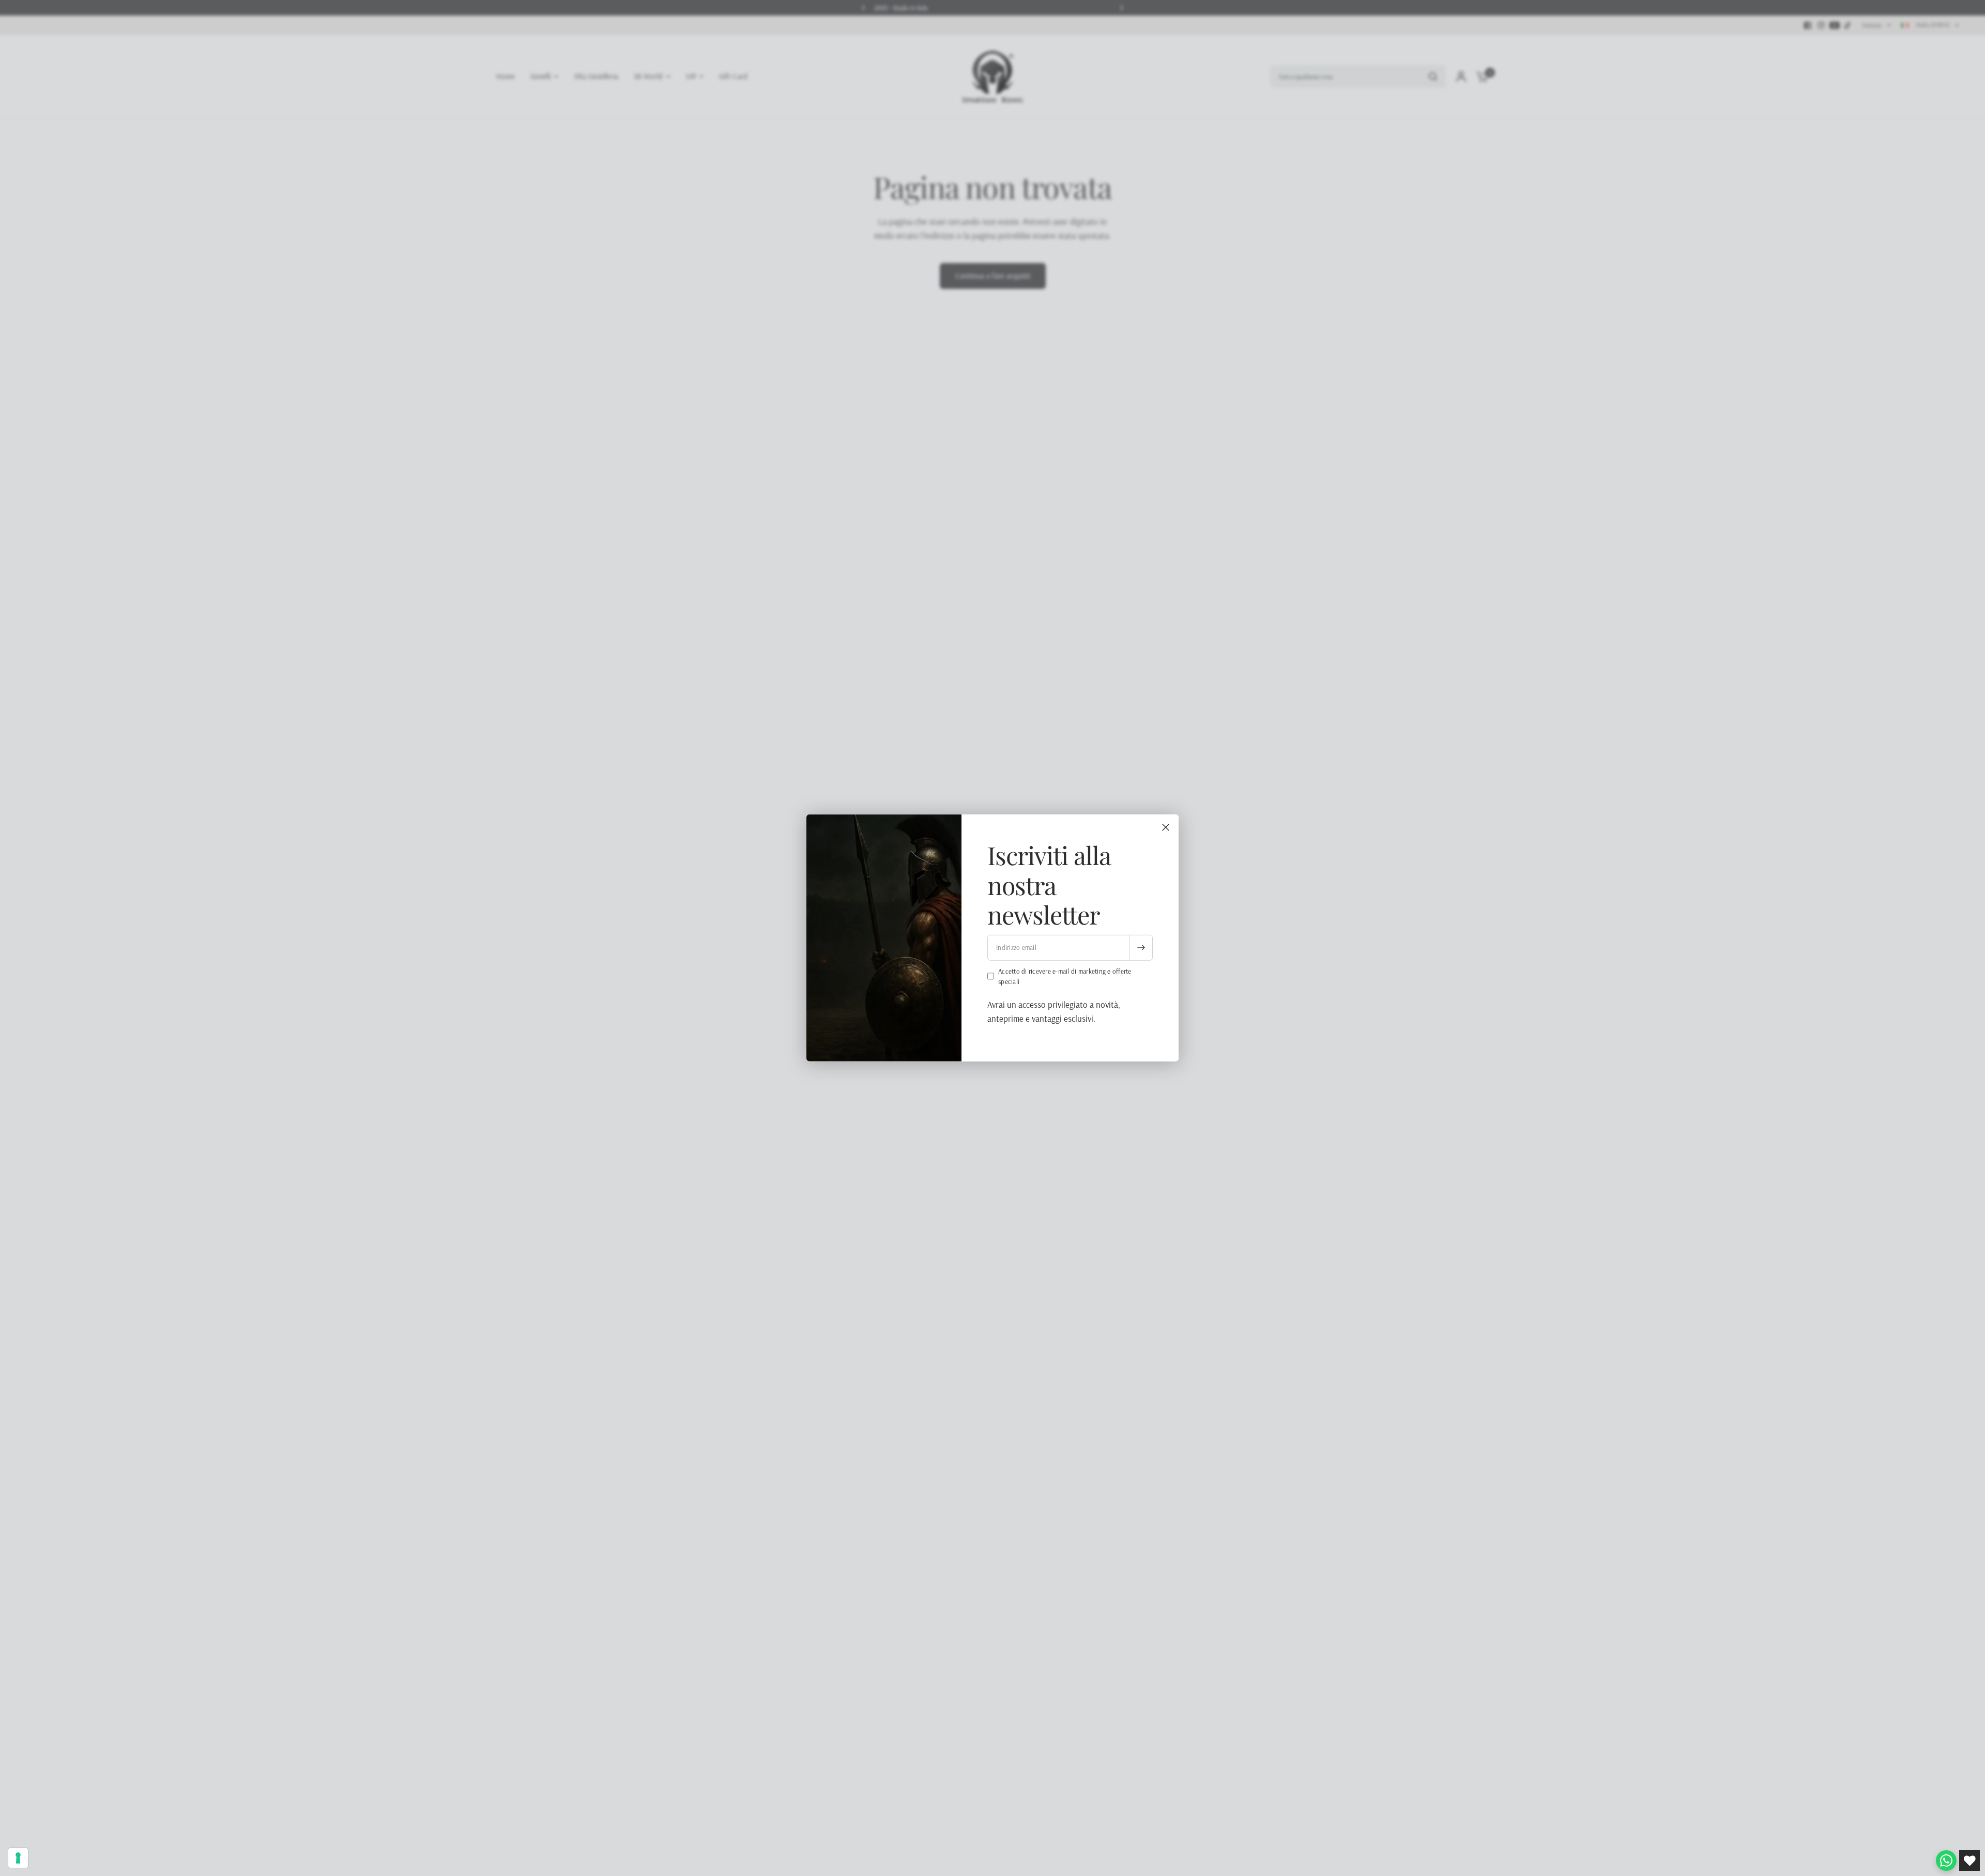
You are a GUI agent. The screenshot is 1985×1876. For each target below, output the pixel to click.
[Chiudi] (1166, 827)
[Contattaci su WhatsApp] (1946, 1860)
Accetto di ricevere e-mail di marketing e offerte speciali (1065, 976)
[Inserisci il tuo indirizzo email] (1141, 947)
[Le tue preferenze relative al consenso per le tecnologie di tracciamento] (18, 1858)
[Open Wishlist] (1969, 1860)
